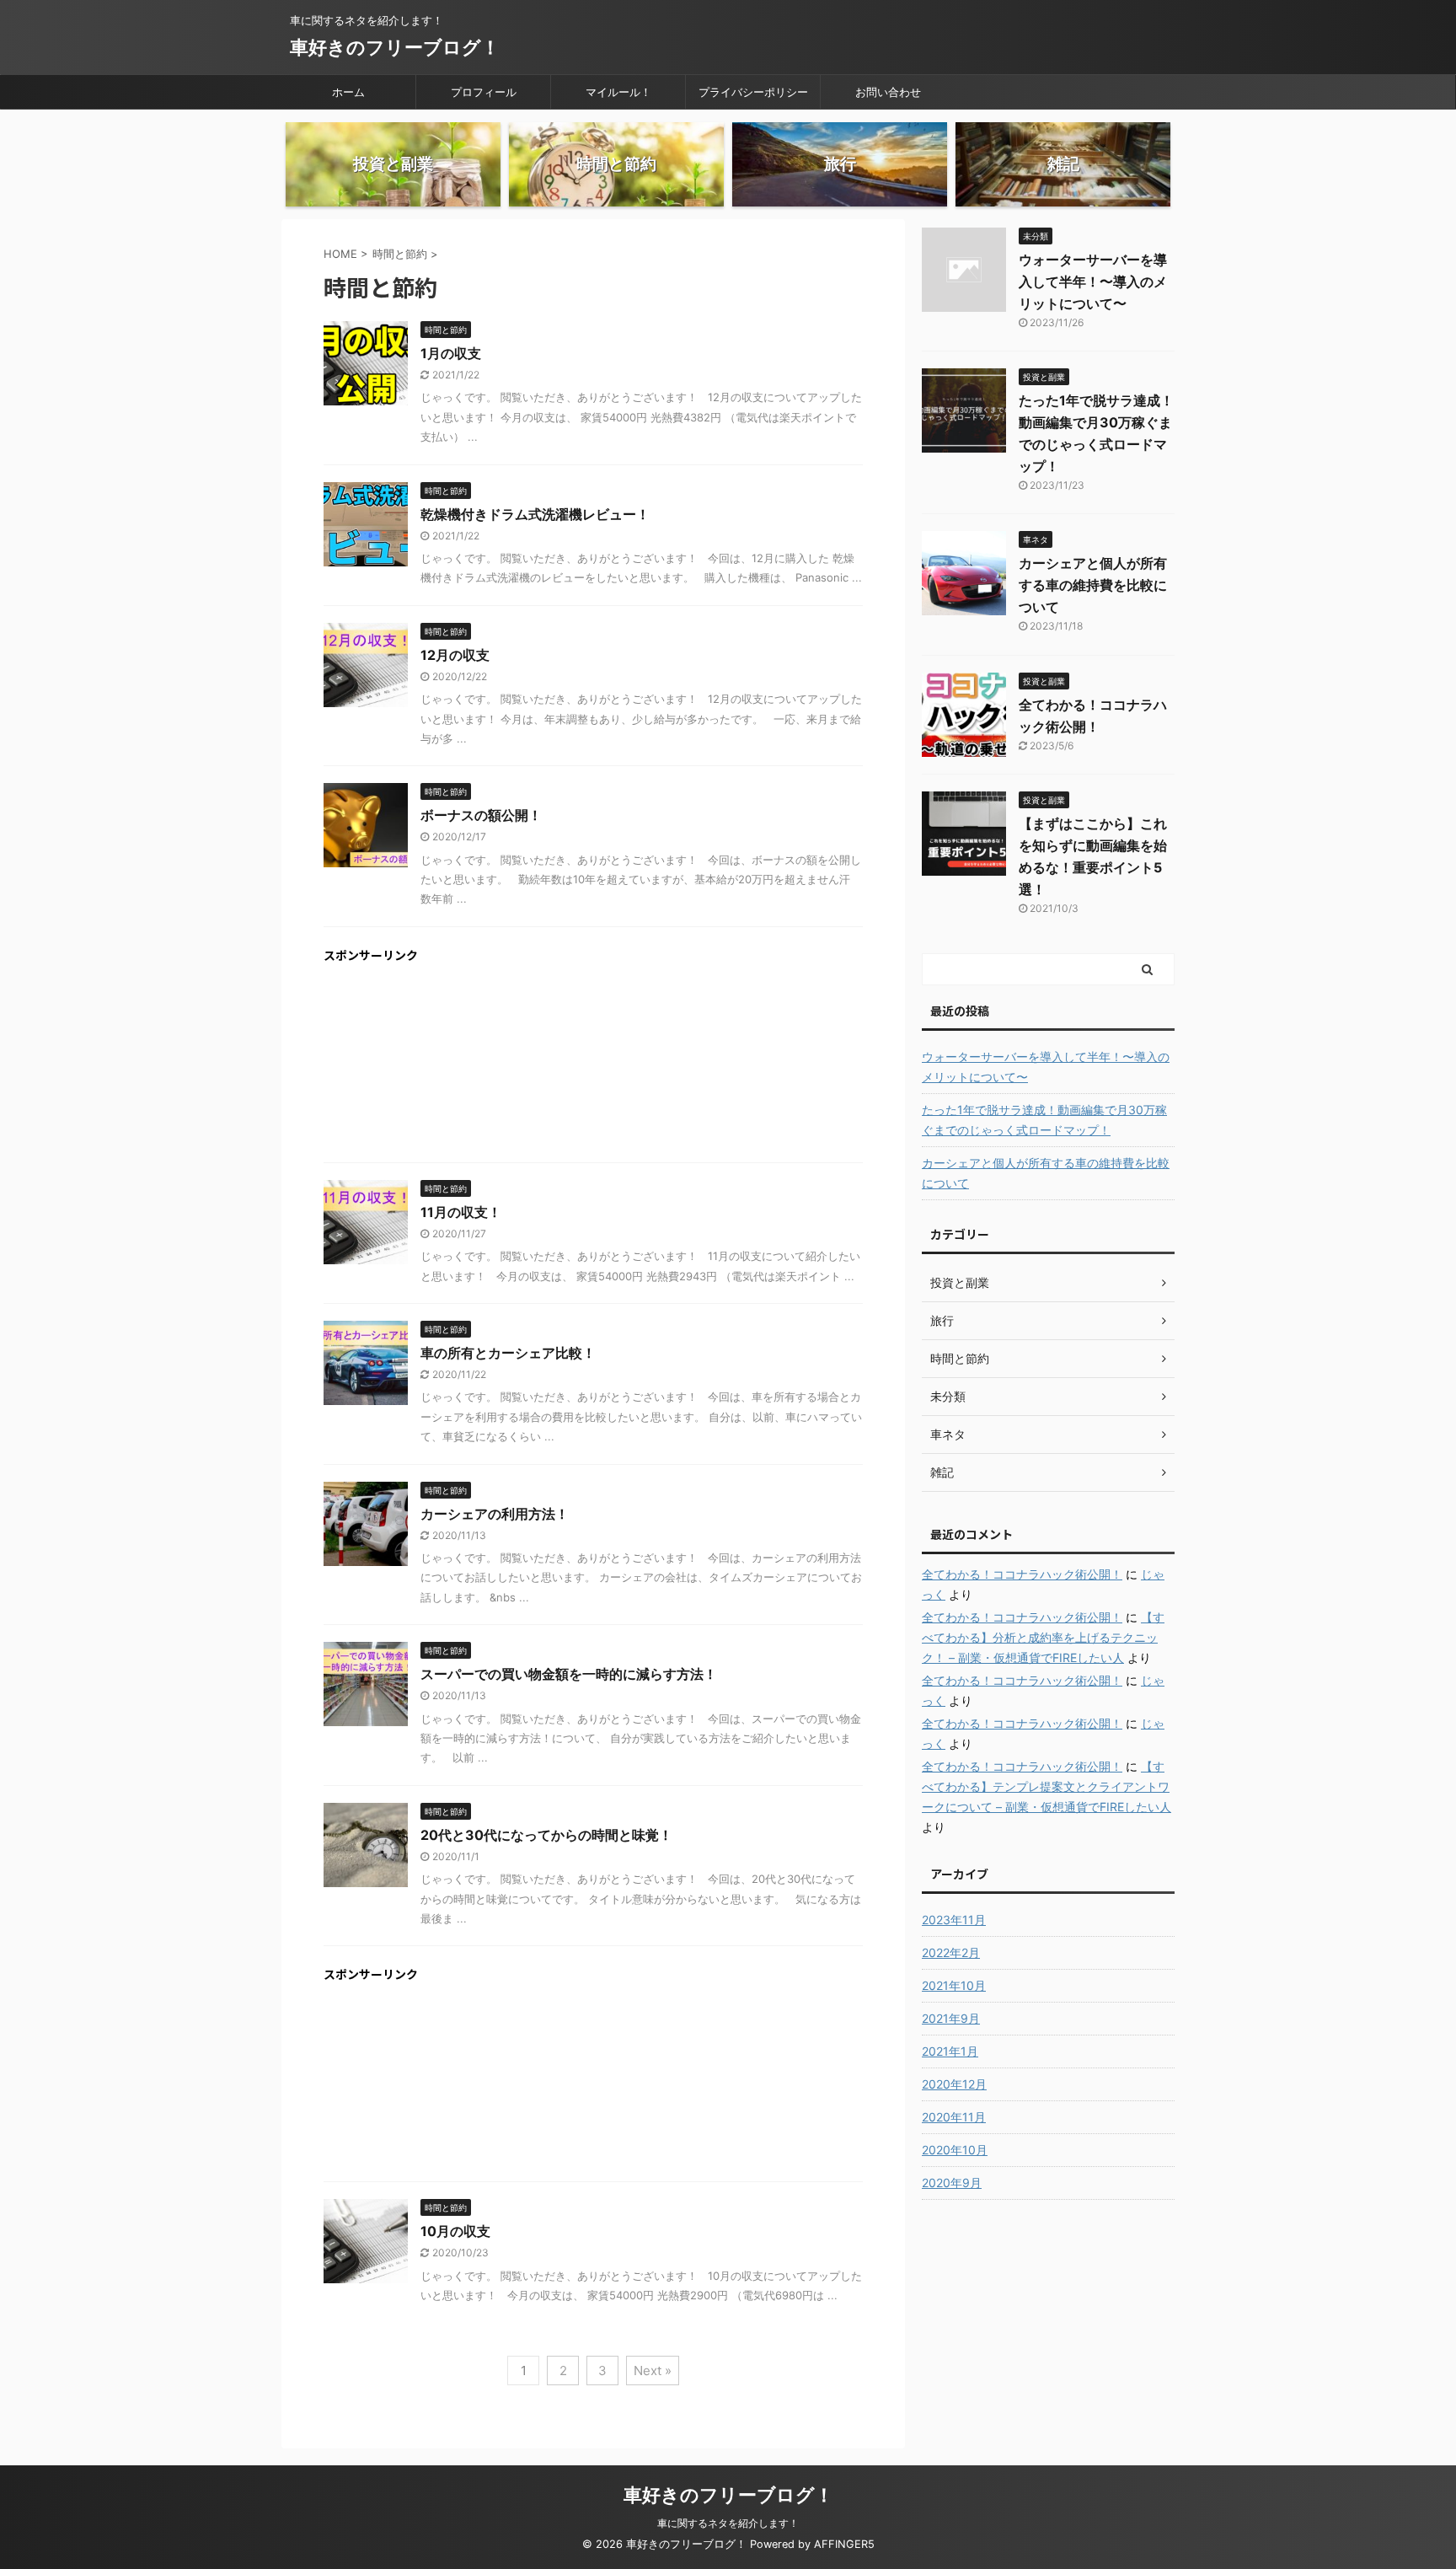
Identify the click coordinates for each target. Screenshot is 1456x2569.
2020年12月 (954, 2084)
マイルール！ (618, 92)
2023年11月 (954, 1920)
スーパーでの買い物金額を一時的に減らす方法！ (569, 1674)
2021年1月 (950, 2051)
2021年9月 (951, 2018)
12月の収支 (455, 655)
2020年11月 (954, 2117)
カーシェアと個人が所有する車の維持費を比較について (1093, 585)
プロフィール (484, 92)
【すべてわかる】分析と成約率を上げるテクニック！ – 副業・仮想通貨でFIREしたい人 (1043, 1637)
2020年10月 (955, 2150)
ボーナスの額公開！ (481, 815)
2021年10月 (954, 1985)
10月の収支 (455, 2231)
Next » (653, 2371)
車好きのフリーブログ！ (395, 47)
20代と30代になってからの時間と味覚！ (546, 1835)
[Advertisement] (593, 1058)
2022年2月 (951, 1952)
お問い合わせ (888, 92)
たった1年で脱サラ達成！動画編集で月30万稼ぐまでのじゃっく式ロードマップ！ (1044, 1120)
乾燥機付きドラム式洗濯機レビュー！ (535, 514)
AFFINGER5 (844, 2544)
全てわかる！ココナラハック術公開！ (1022, 1574)
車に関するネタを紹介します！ (728, 2523)
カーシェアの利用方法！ (495, 1514)
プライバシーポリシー (753, 92)
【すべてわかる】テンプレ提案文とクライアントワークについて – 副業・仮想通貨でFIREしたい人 (1046, 1786)
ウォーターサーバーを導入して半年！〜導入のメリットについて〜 (1093, 282)
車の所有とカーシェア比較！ (508, 1353)
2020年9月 (952, 2183)
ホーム (348, 92)
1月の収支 (451, 353)
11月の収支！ (461, 1212)
